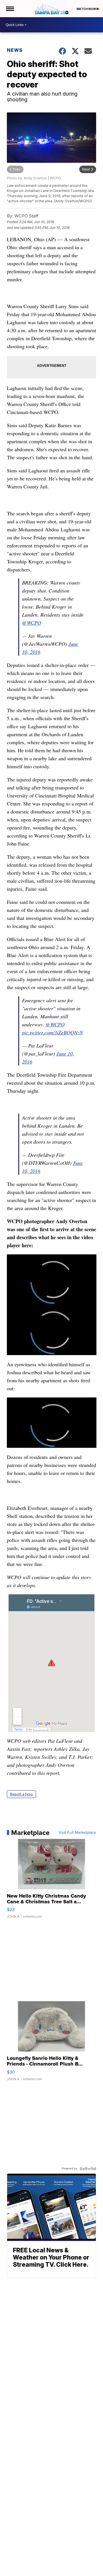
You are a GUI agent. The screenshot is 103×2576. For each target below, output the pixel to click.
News (15, 50)
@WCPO (32, 623)
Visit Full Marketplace (77, 1833)
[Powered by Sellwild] (88, 2169)
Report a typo (21, 1794)
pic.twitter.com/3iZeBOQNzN (53, 1032)
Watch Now (86, 9)
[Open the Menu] (10, 9)
